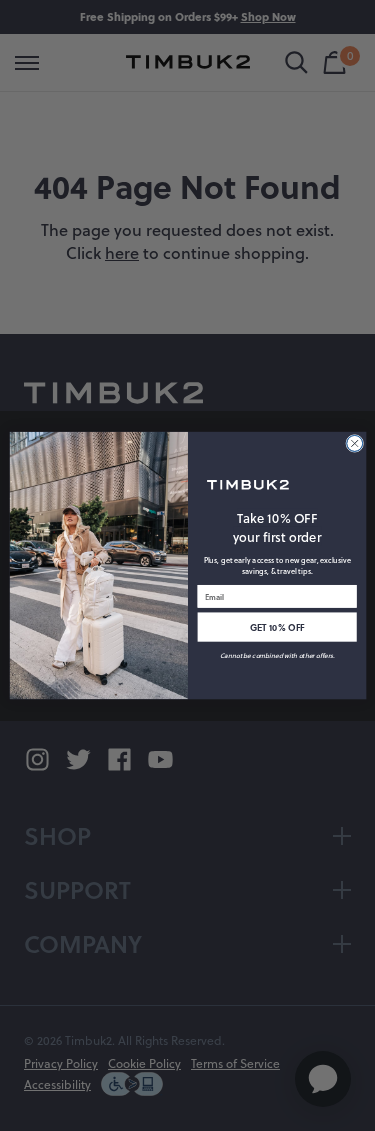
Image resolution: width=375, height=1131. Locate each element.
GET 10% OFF (276, 627)
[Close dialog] (354, 443)
